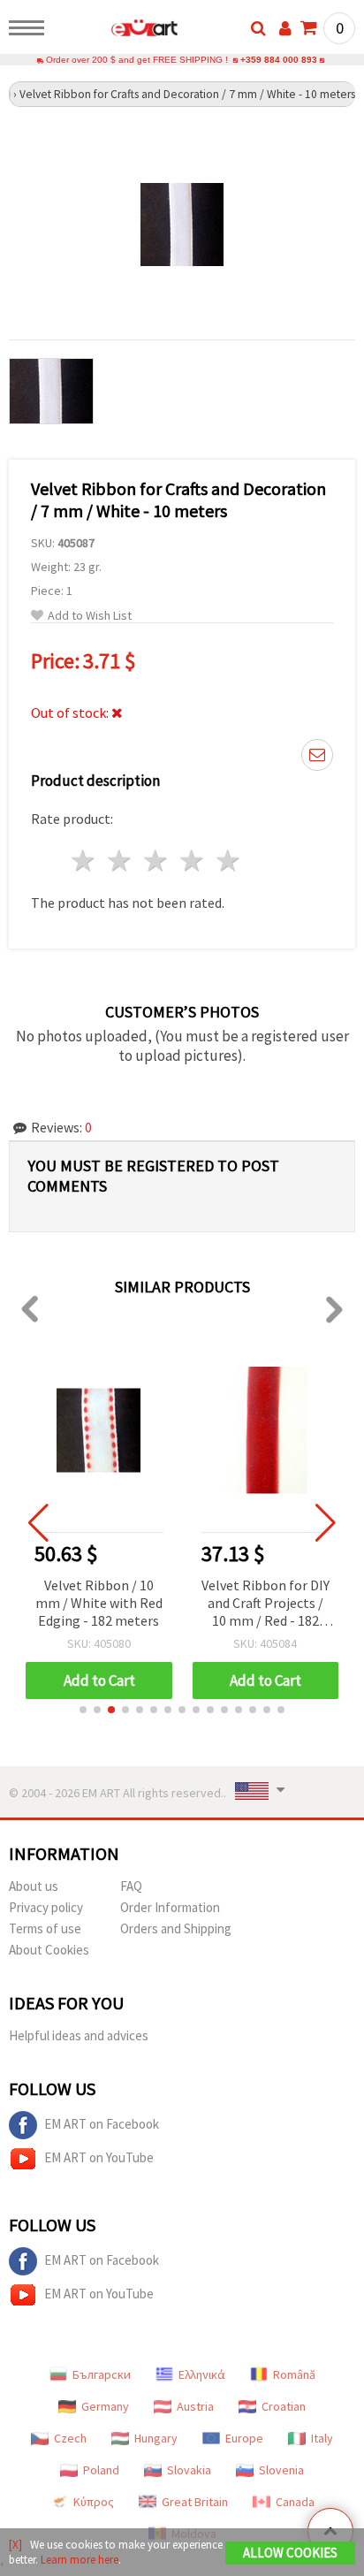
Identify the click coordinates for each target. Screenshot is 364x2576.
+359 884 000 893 (279, 60)
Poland (101, 2470)
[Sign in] (285, 28)
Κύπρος (94, 2502)
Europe (244, 2438)
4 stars (192, 861)
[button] (83, 1710)
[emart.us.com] (116, 31)
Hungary (156, 2438)
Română (294, 2374)
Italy (322, 2438)
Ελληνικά (202, 2374)
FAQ (131, 1886)
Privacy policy (46, 1907)
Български (102, 2374)
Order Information (170, 1907)
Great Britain (195, 2502)
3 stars (157, 861)
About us (34, 1886)
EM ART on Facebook (102, 2124)
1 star (84, 861)
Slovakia (189, 2470)
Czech (70, 2438)
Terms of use (45, 1928)
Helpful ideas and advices (79, 2035)
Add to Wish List (90, 616)
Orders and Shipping (176, 1928)
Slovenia (281, 2470)
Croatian (284, 2406)
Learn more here (80, 2560)
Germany (105, 2406)
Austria (195, 2406)
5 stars (228, 861)
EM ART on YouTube (99, 2157)
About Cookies (49, 1950)
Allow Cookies (290, 2553)
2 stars (121, 861)
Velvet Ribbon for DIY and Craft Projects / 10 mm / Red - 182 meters (265, 1604)
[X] (15, 2545)
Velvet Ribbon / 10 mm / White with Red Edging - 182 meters (99, 1603)
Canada (295, 2502)
